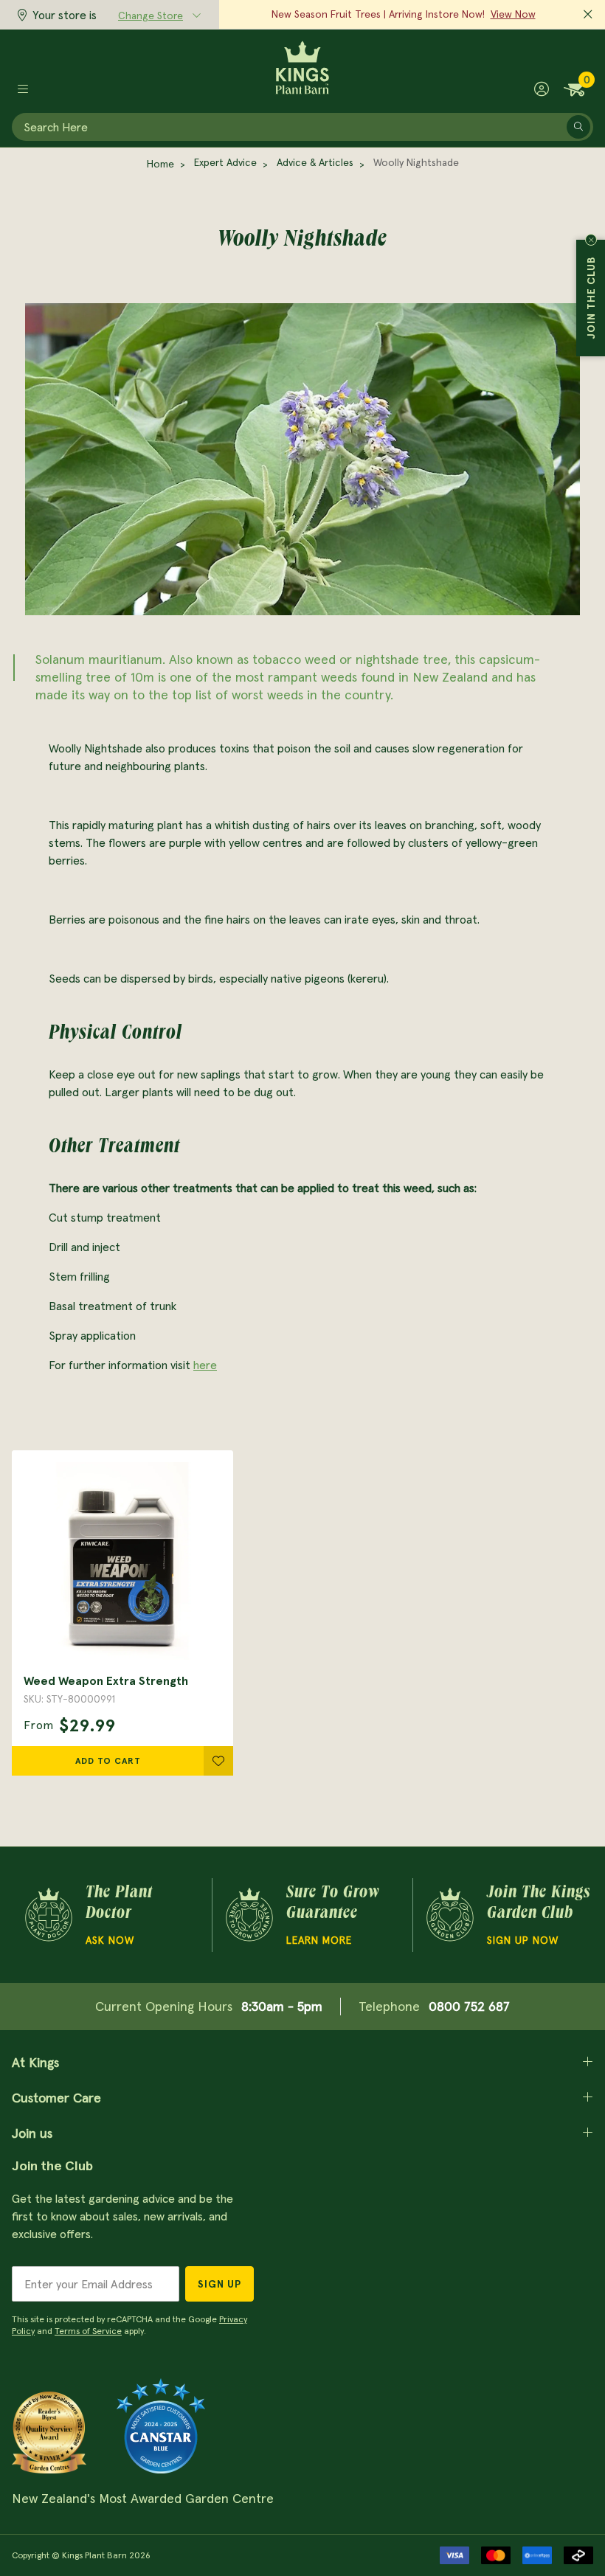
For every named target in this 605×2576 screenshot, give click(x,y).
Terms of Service (88, 2331)
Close (591, 240)
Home (160, 164)
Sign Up (219, 2284)
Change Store (151, 15)
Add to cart (108, 1760)
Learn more (319, 1940)
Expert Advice (225, 162)
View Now (513, 14)
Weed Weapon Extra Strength (106, 1680)
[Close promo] (588, 15)
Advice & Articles (315, 162)
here (205, 1365)
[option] (122, 1613)
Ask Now (110, 1940)
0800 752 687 (469, 2006)
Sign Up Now (523, 1940)
